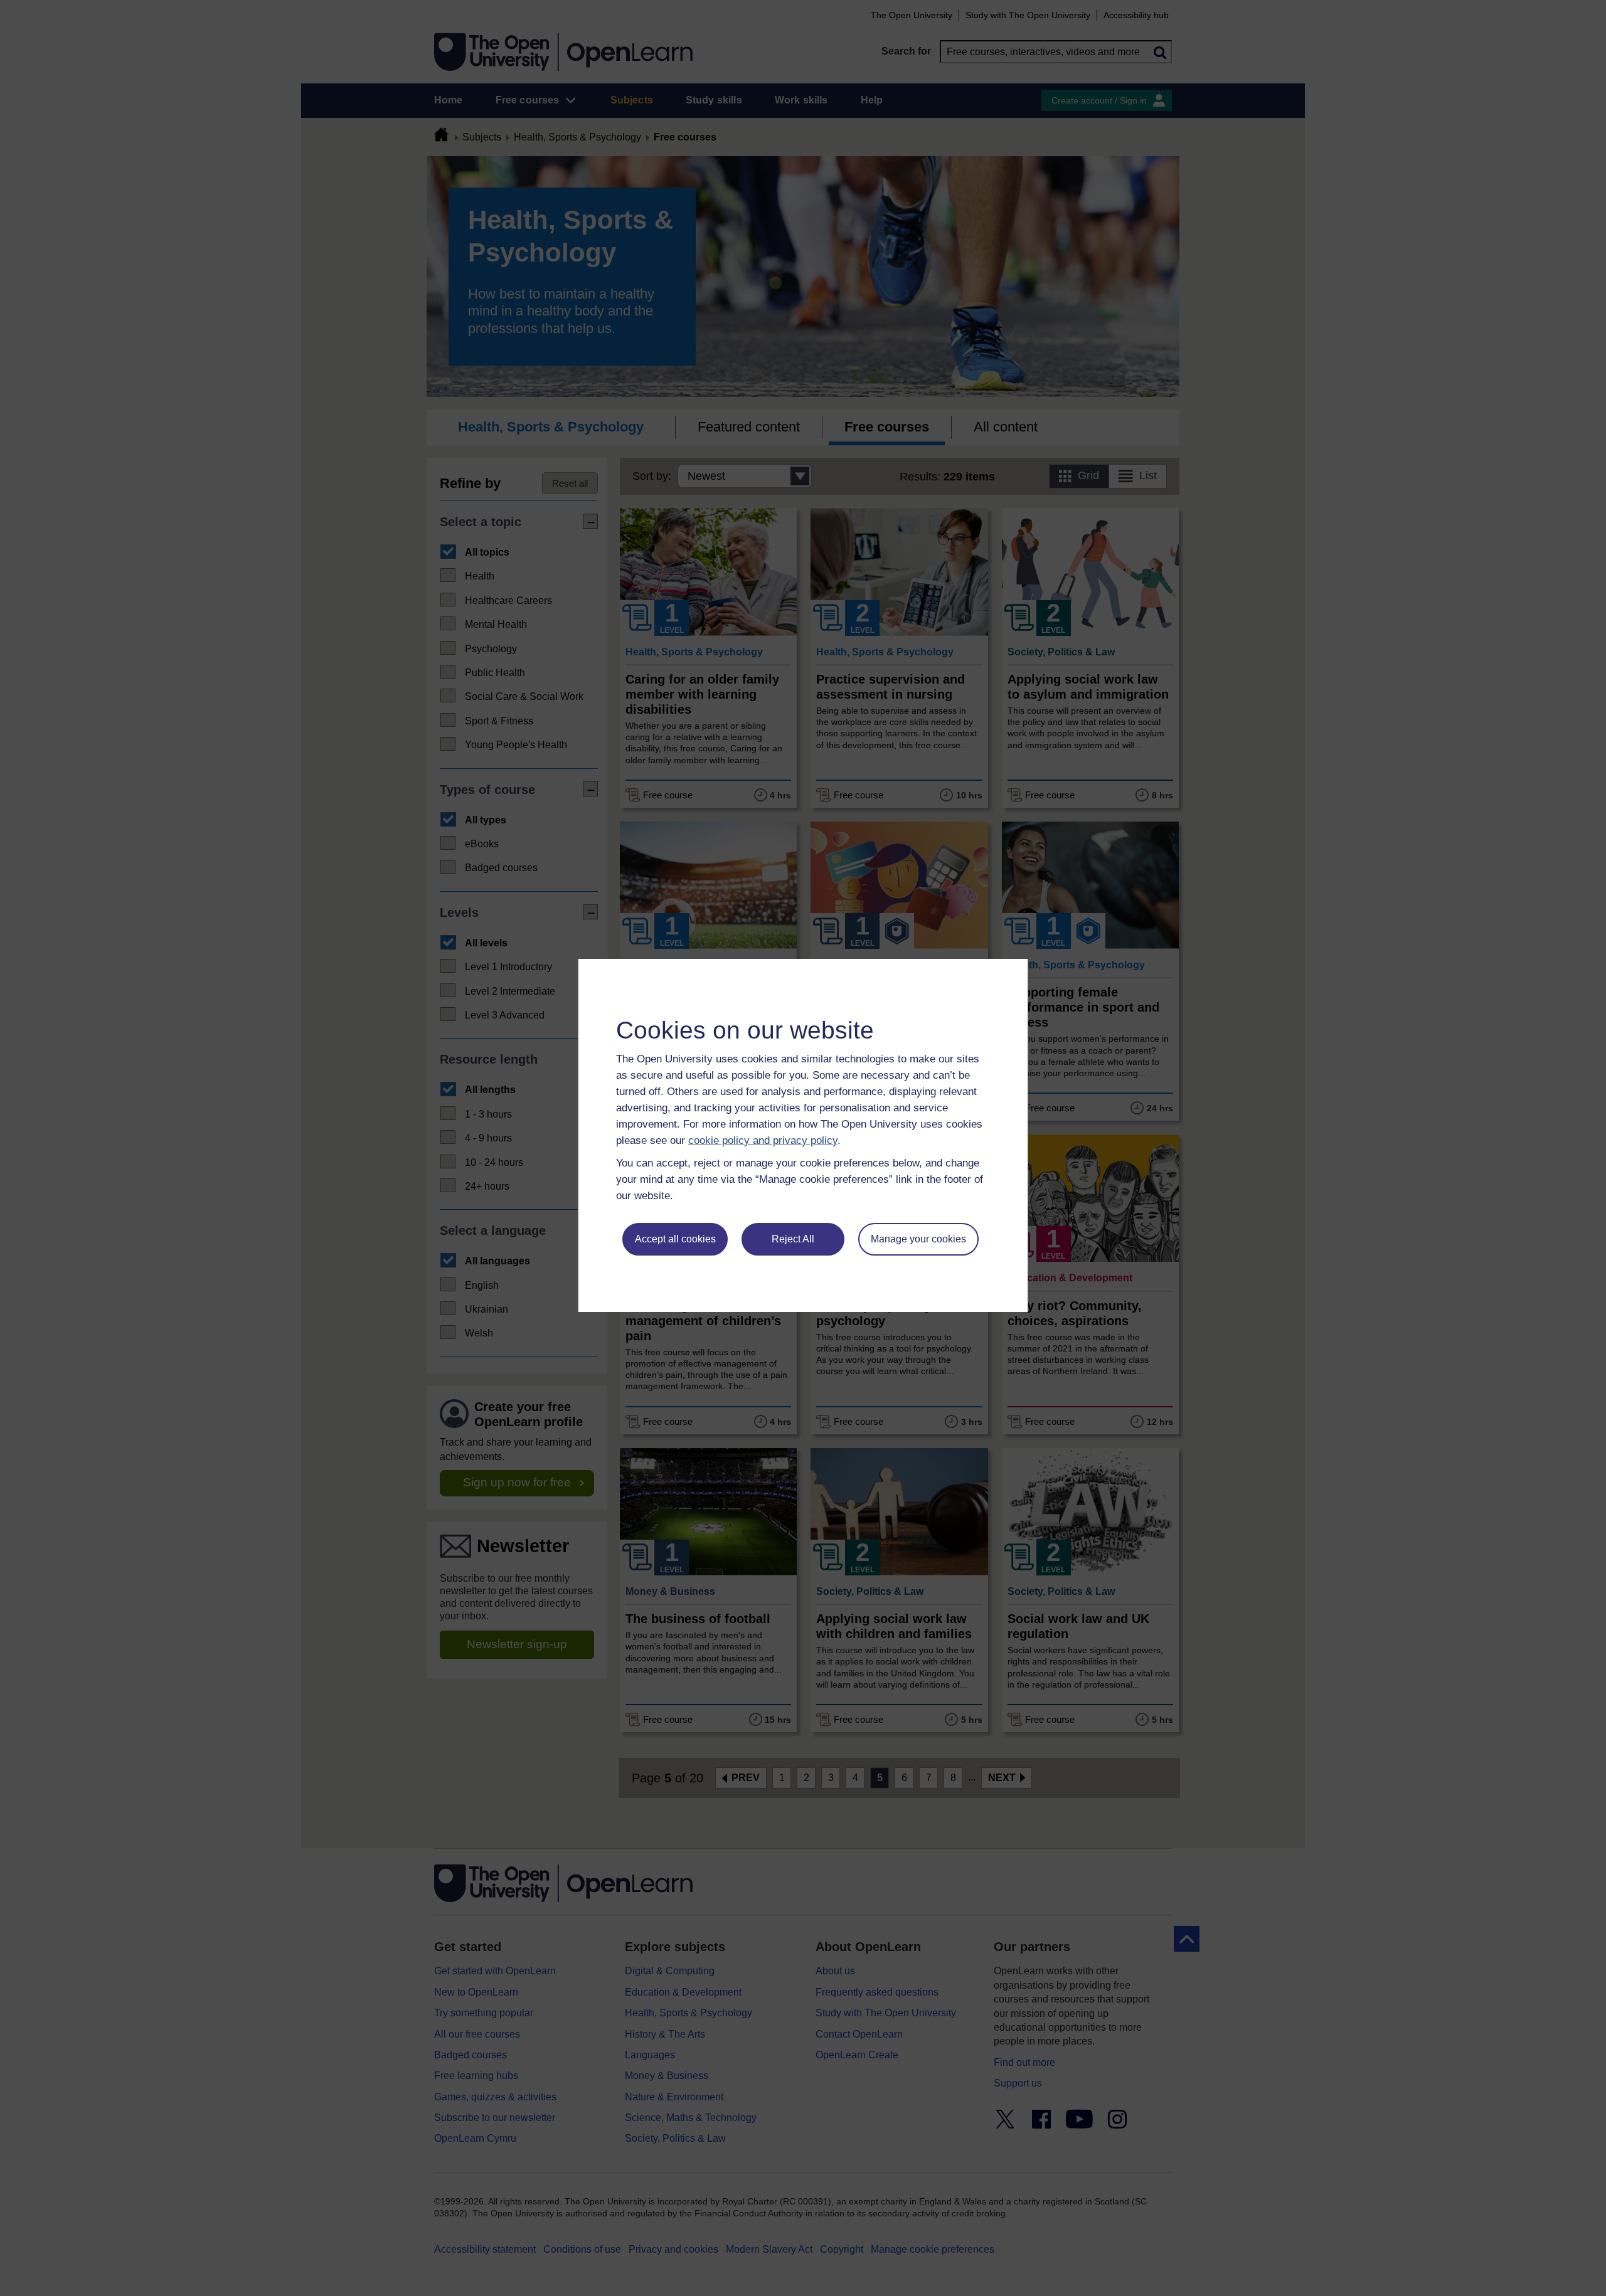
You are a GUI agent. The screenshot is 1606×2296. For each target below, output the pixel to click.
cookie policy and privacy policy (763, 1140)
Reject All (793, 1239)
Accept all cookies (675, 1239)
